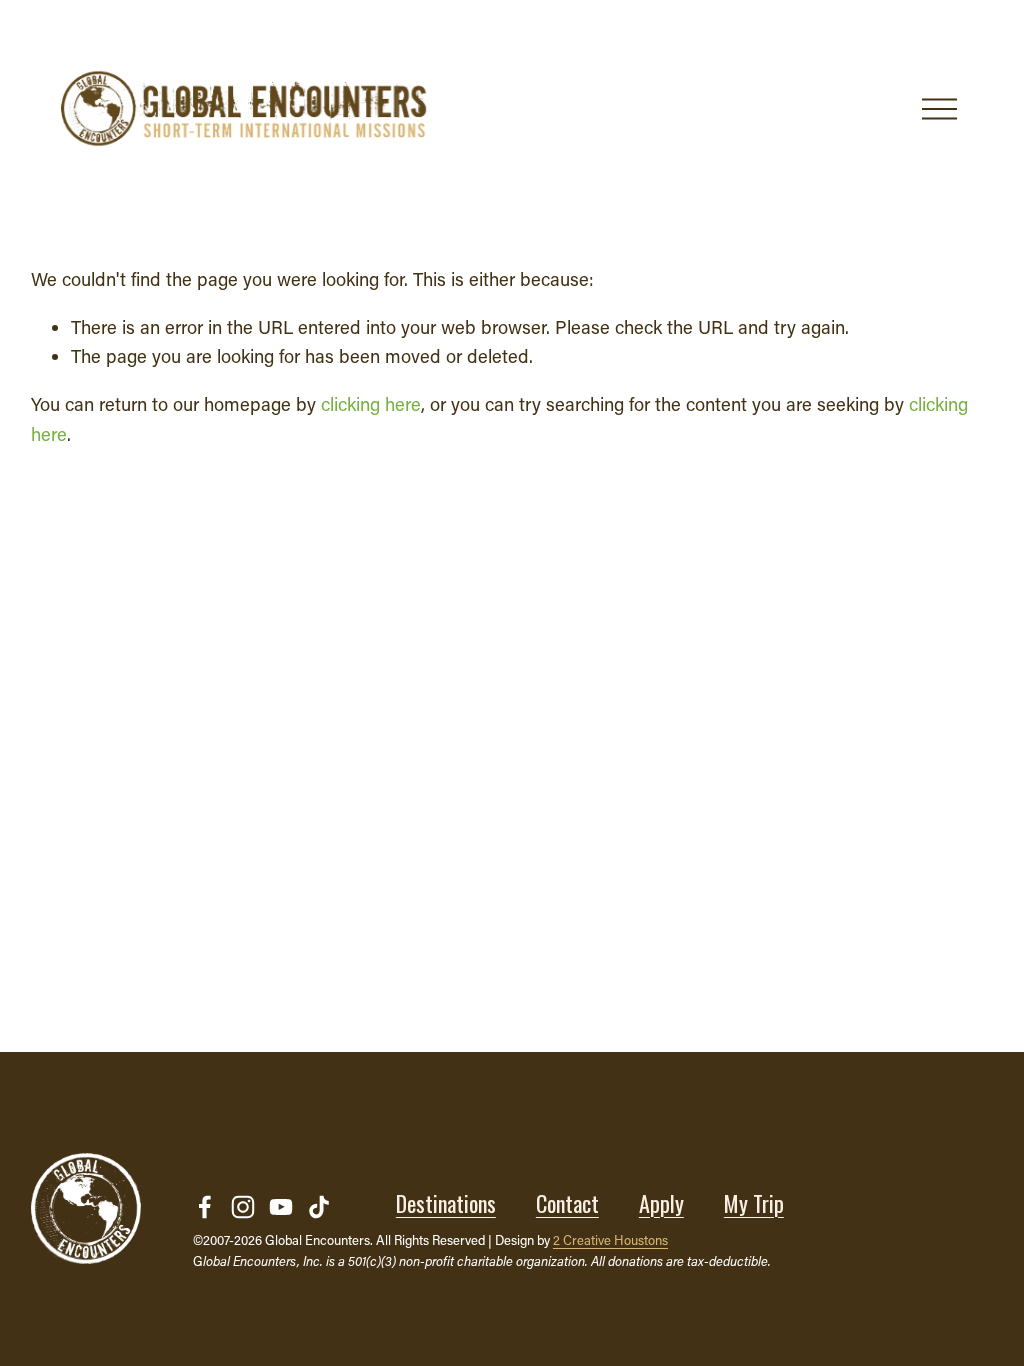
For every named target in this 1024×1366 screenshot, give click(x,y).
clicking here (371, 404)
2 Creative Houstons (610, 1239)
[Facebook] (205, 1207)
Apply (661, 1203)
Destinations (446, 1203)
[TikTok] (319, 1207)
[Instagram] (243, 1207)
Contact (567, 1203)
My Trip (754, 1203)
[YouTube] (281, 1207)
